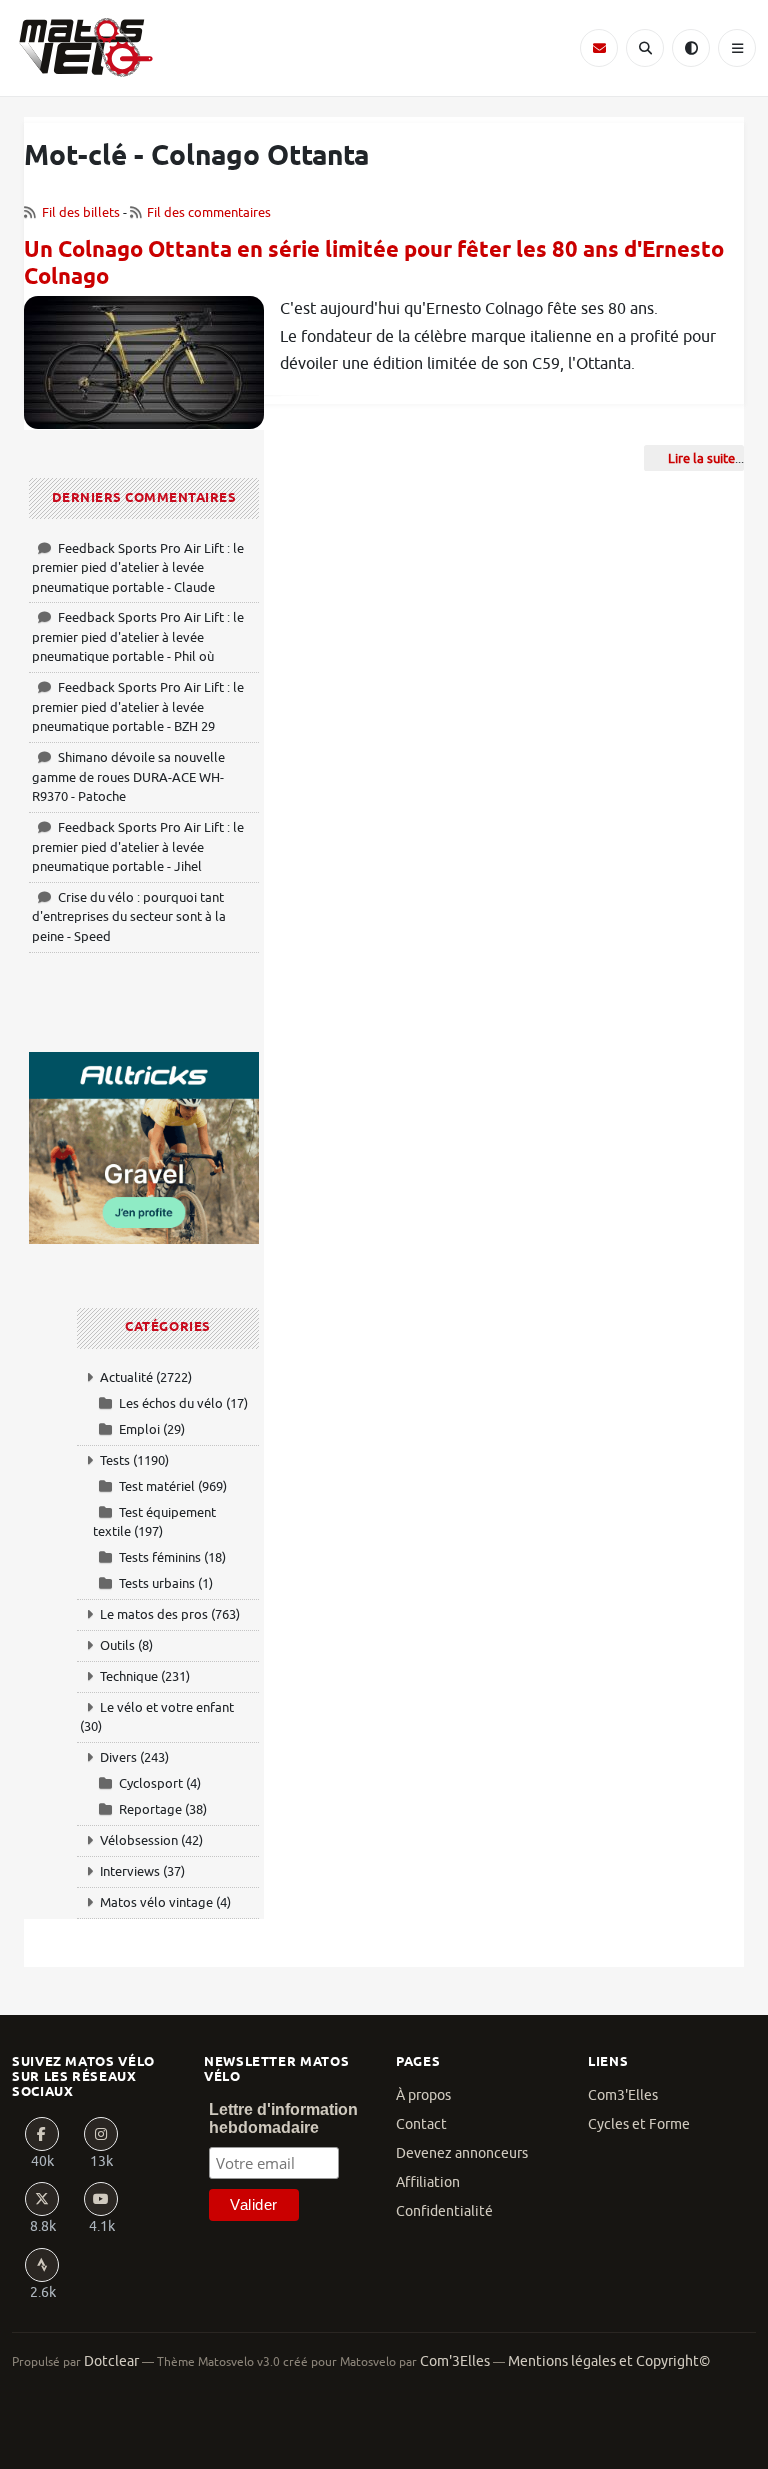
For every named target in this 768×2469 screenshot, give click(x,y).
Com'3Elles (455, 2361)
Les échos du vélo (171, 1403)
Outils (117, 1645)
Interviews (130, 1871)
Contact (421, 2124)
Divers (118, 1757)
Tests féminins (160, 1557)
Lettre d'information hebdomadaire (283, 2118)
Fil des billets (81, 212)
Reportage (150, 1809)
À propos (423, 2095)
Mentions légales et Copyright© (609, 2361)
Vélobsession (139, 1840)
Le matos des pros (154, 1614)
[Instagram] (101, 2134)
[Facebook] (42, 2134)
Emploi (139, 1429)
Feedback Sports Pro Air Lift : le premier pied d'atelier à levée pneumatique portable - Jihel (138, 847)
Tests (115, 1460)
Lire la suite (701, 458)
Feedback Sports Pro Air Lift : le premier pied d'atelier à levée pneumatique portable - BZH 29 (138, 707)
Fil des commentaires (209, 212)
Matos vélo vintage (156, 1902)
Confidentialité (444, 2211)
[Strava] (42, 2265)
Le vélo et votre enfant (167, 1707)
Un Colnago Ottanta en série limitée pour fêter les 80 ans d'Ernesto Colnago (374, 264)
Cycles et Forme (639, 2124)
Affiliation (428, 2182)
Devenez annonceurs (462, 2153)
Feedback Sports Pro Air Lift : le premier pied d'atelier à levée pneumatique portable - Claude (138, 568)
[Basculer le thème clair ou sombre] (691, 48)
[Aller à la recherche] (645, 48)
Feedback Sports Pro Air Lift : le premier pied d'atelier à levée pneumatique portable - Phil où (138, 637)
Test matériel (157, 1486)
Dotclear (111, 2361)
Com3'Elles (623, 2095)
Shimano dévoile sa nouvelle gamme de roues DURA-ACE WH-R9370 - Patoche (128, 777)
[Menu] (737, 48)
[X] (42, 2199)
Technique (129, 1676)
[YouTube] (101, 2199)
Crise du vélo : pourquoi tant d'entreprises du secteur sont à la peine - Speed (129, 917)
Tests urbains (157, 1583)
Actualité (126, 1377)
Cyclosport (151, 1783)
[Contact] (599, 48)
